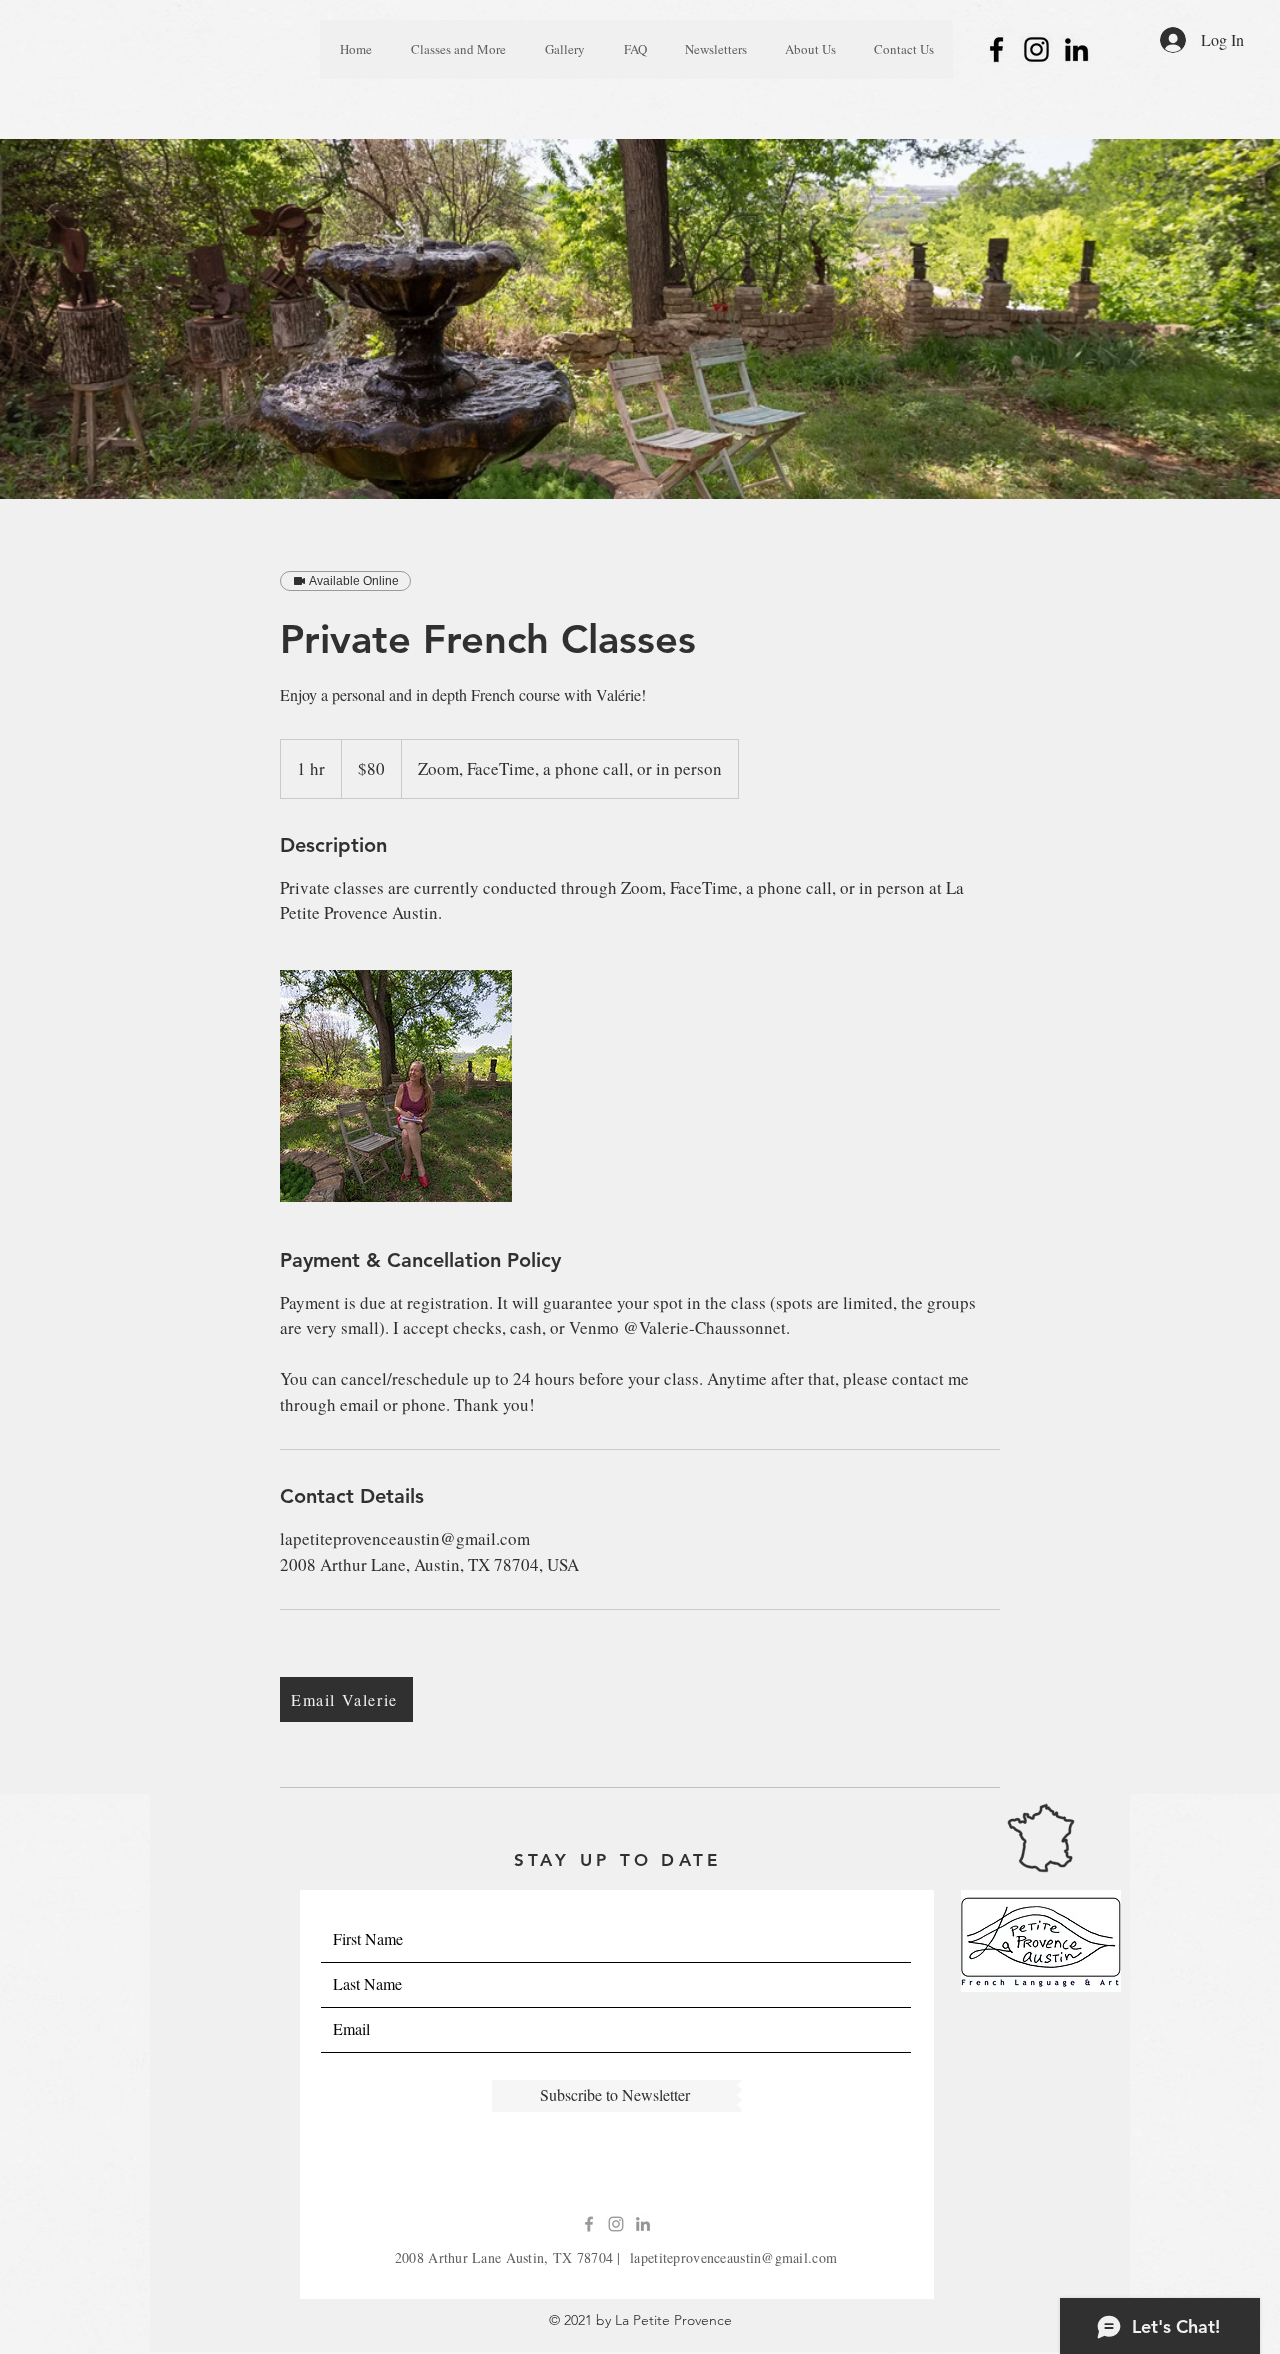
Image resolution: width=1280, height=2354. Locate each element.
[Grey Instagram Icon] (616, 2224)
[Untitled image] (396, 1086)
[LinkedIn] (1076, 49)
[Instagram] (1036, 49)
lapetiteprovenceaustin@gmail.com (733, 2257)
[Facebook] (996, 49)
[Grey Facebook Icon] (589, 2224)
